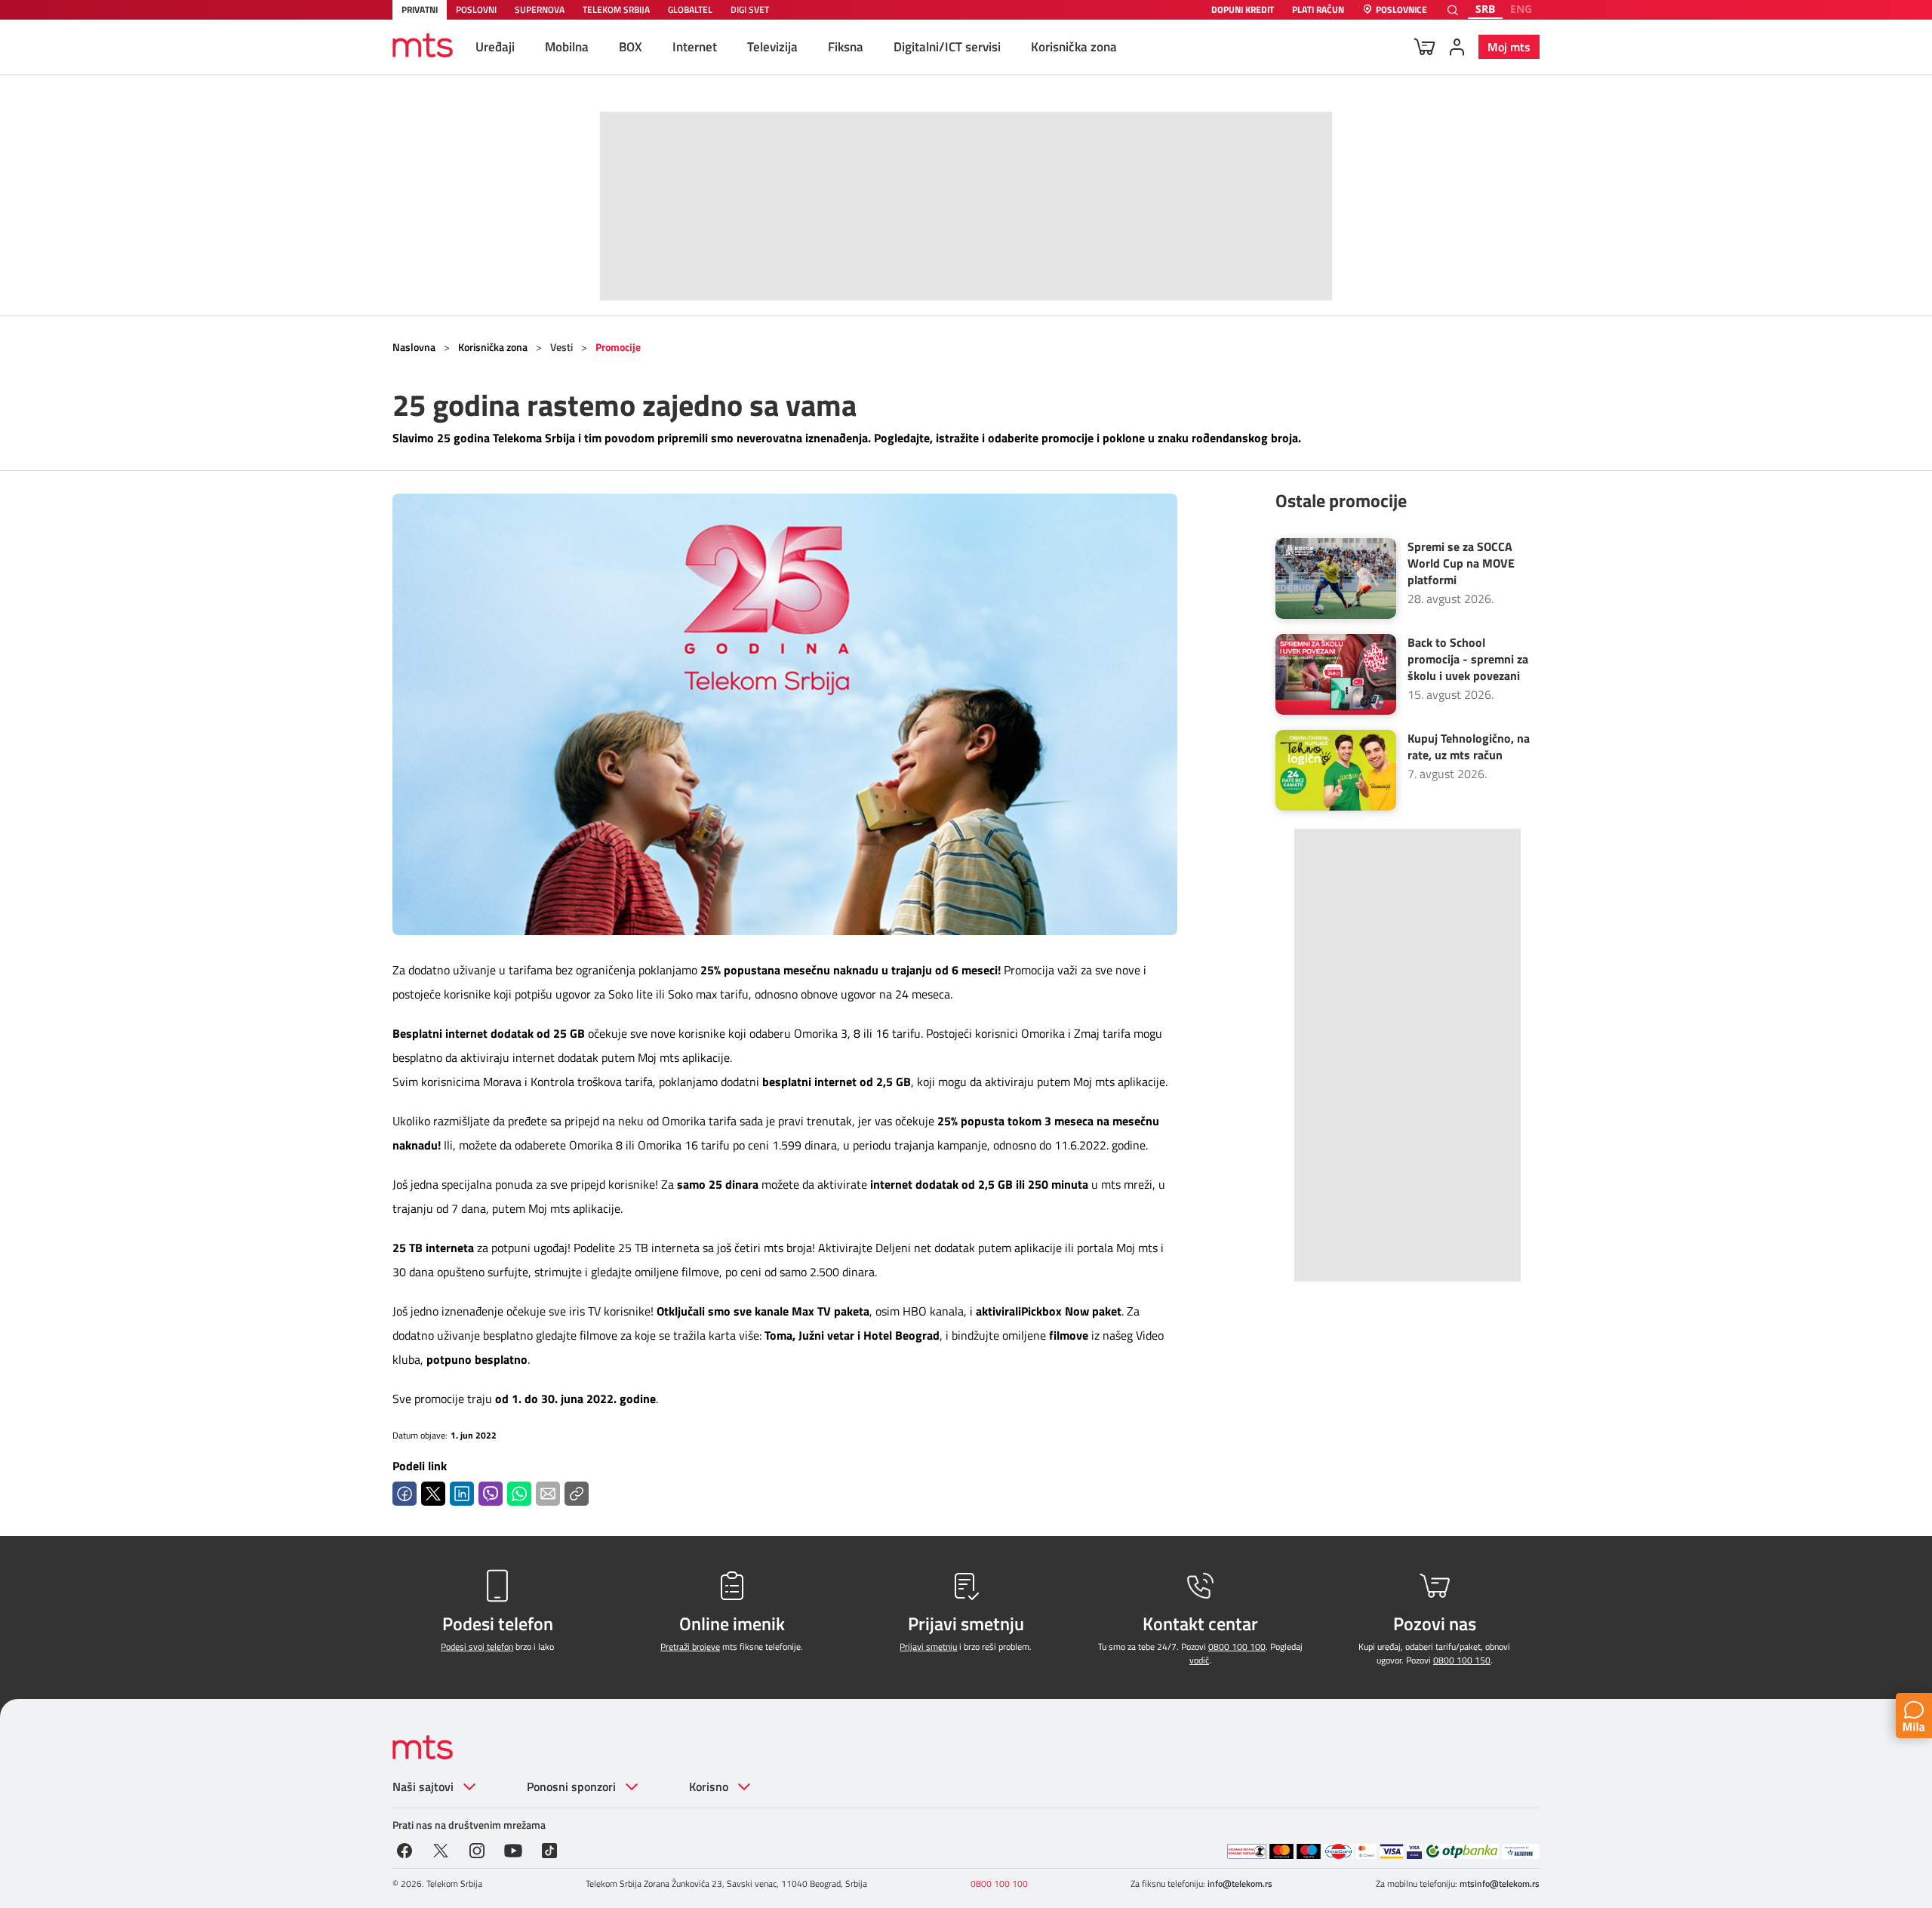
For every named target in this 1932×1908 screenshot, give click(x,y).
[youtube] (513, 1849)
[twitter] (441, 1849)
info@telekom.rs (1240, 1883)
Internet (695, 47)
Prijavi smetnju (928, 1646)
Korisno (709, 1786)
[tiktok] (549, 1849)
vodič (1199, 1660)
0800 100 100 (1237, 1646)
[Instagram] (477, 1849)
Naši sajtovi (423, 1786)
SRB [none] (1485, 9)
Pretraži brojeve (690, 1646)
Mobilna (567, 47)
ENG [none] (1521, 9)
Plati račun (1318, 10)
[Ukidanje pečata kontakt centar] (1247, 1851)
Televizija (772, 47)
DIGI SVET (750, 9)
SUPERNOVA (540, 9)
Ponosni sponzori (571, 1786)
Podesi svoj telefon (477, 1646)
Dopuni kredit (1243, 10)
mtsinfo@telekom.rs (1500, 1883)
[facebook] (405, 1849)
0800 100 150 (1462, 1660)
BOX (631, 47)
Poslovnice (1401, 10)
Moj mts (1509, 47)
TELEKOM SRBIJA (616, 9)
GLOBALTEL (690, 9)
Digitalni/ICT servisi (947, 47)
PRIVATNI (420, 9)
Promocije (618, 347)
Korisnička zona (1074, 47)
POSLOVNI (476, 9)
